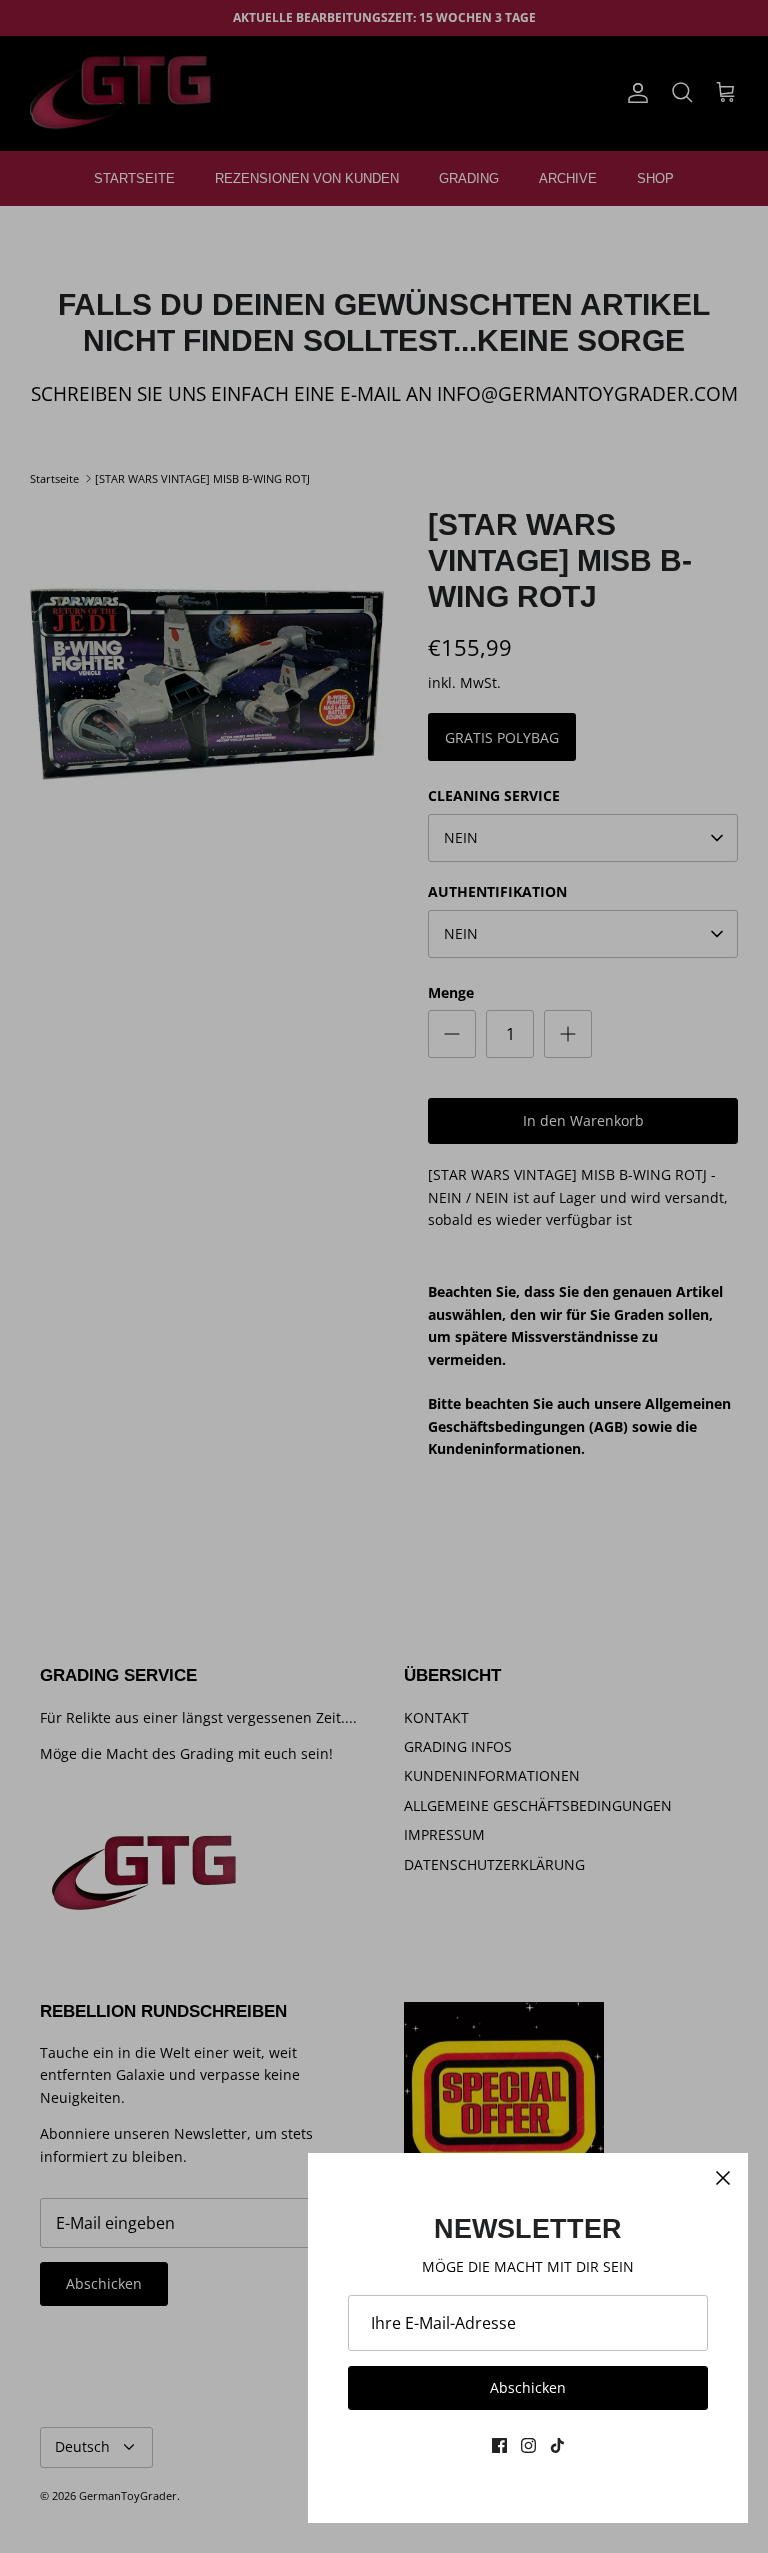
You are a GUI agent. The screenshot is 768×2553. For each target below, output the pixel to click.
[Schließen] (723, 2178)
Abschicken (528, 2387)
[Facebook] (499, 2445)
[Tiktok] (557, 2445)
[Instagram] (528, 2445)
